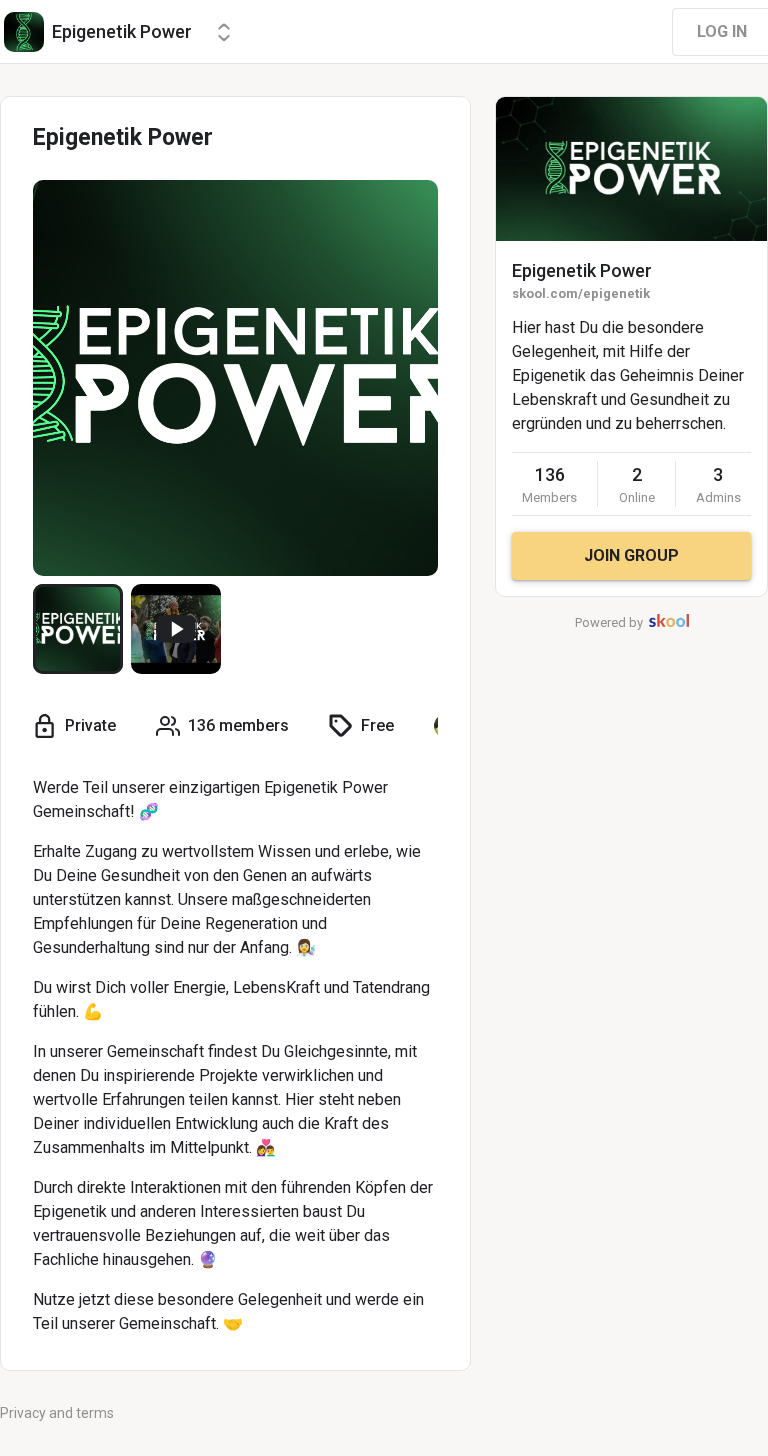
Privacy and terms (57, 1413)
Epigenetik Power (582, 270)
